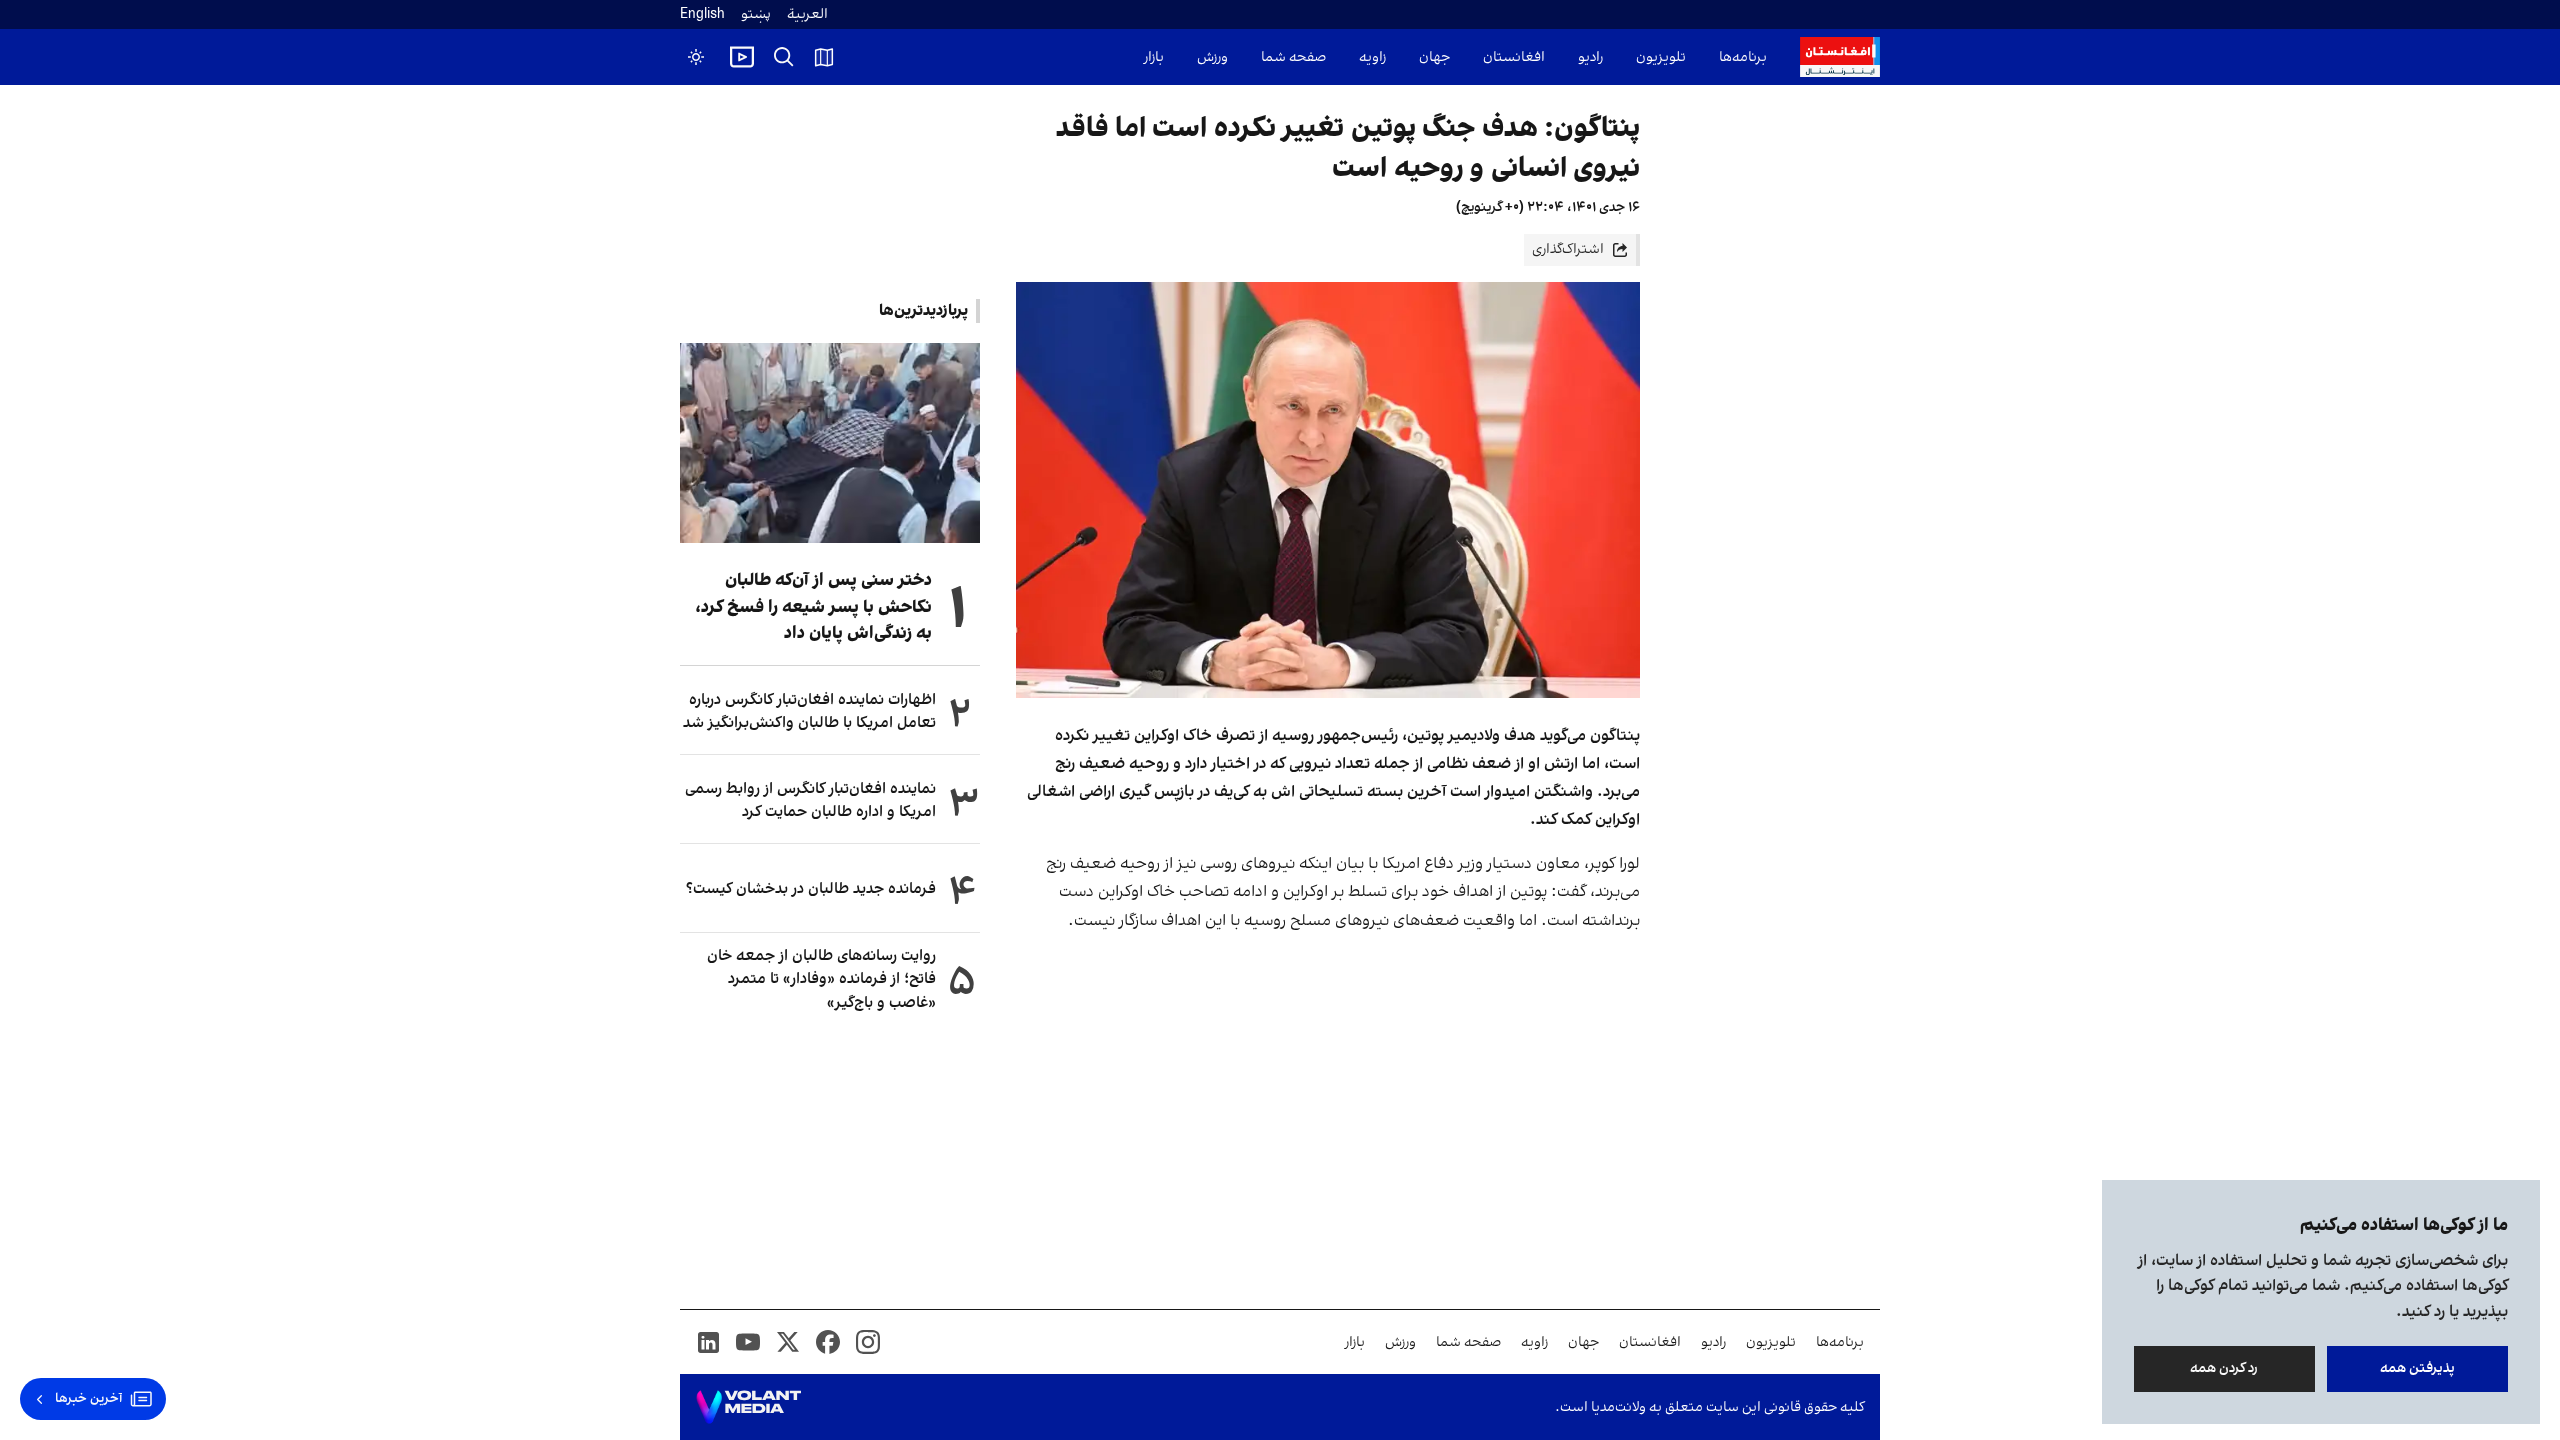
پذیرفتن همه (2417, 1368)
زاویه (1372, 57)
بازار (1154, 57)
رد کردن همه (2225, 1368)
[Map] (824, 57)
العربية (807, 14)
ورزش (1212, 57)
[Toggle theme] (696, 57)
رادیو (1590, 57)
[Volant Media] (748, 1407)
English (702, 14)
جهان (1434, 57)
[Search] (784, 57)
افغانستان (1514, 57)
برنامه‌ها (1743, 57)
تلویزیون (1661, 57)
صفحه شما (1293, 57)
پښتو (756, 14)
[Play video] (742, 57)
